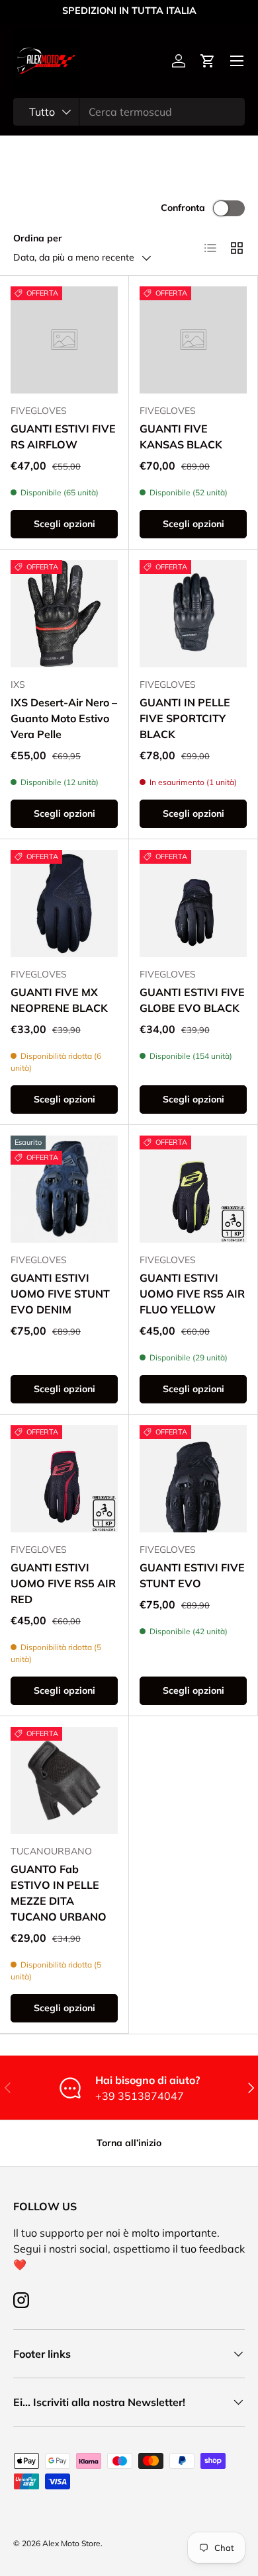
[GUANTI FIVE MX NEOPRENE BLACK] (64, 903)
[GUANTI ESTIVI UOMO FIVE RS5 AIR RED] (64, 1479)
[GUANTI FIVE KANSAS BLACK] (193, 340)
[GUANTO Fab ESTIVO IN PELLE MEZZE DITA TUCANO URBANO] (64, 1780)
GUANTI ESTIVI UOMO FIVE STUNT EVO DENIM (60, 1294)
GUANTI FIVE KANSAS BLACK (181, 436)
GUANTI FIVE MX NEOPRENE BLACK (59, 1000)
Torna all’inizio (129, 2143)
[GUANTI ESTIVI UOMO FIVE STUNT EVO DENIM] (64, 1189)
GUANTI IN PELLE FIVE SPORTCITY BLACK (185, 718)
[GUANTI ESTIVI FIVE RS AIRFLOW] (64, 340)
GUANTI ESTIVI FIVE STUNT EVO (192, 1575)
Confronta (183, 208)
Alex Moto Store (71, 2543)
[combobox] (129, 112)
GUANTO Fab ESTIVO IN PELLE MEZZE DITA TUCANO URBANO (59, 1893)
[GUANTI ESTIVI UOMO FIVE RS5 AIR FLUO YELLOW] (193, 1189)
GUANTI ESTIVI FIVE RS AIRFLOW (63, 436)
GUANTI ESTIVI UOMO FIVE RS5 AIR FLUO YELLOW (192, 1294)
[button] (208, 61)
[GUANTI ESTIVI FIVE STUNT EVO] (193, 1479)
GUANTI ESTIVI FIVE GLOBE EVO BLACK (192, 1000)
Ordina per (38, 238)
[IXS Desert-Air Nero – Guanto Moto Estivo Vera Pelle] (64, 614)
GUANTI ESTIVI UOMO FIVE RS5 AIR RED (63, 1583)
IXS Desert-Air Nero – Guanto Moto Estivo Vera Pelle (64, 718)
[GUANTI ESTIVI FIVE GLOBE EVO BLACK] (193, 903)
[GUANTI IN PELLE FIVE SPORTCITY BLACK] (193, 614)
